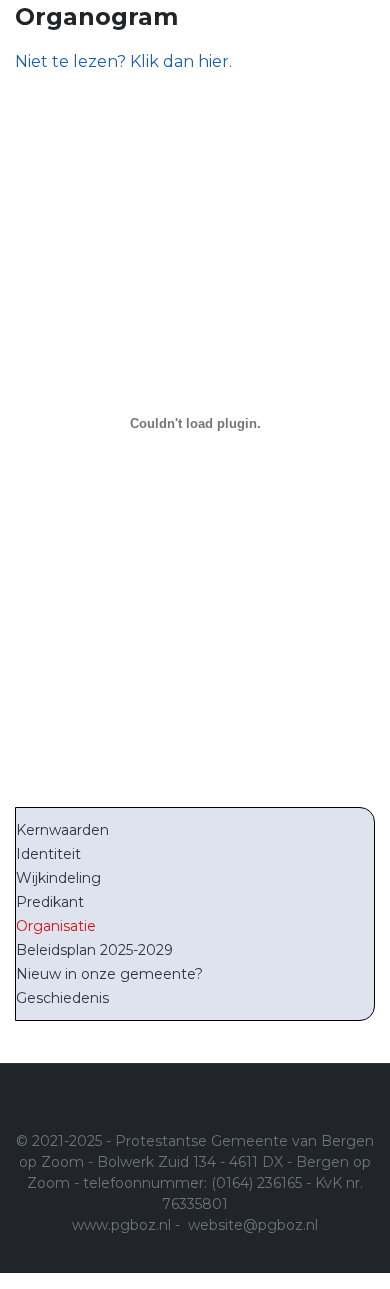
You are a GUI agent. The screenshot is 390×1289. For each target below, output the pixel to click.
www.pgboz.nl (121, 1225)
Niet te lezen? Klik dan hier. (123, 61)
